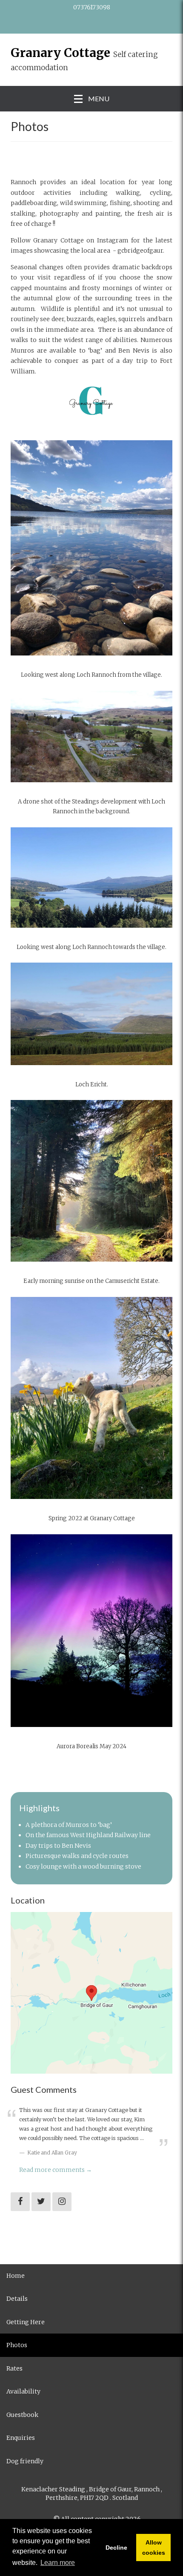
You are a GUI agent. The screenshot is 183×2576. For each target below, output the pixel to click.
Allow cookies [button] (154, 2548)
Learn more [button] (58, 2563)
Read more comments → (56, 2170)
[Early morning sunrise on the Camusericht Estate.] (91, 1186)
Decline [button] (116, 2548)
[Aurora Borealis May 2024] (91, 1636)
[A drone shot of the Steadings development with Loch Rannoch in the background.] (91, 742)
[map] (91, 1993)
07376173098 (92, 7)
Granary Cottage (60, 53)
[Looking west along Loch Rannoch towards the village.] (91, 883)
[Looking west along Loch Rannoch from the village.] (91, 553)
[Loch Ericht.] (91, 1019)
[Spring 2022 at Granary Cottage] (91, 1403)
